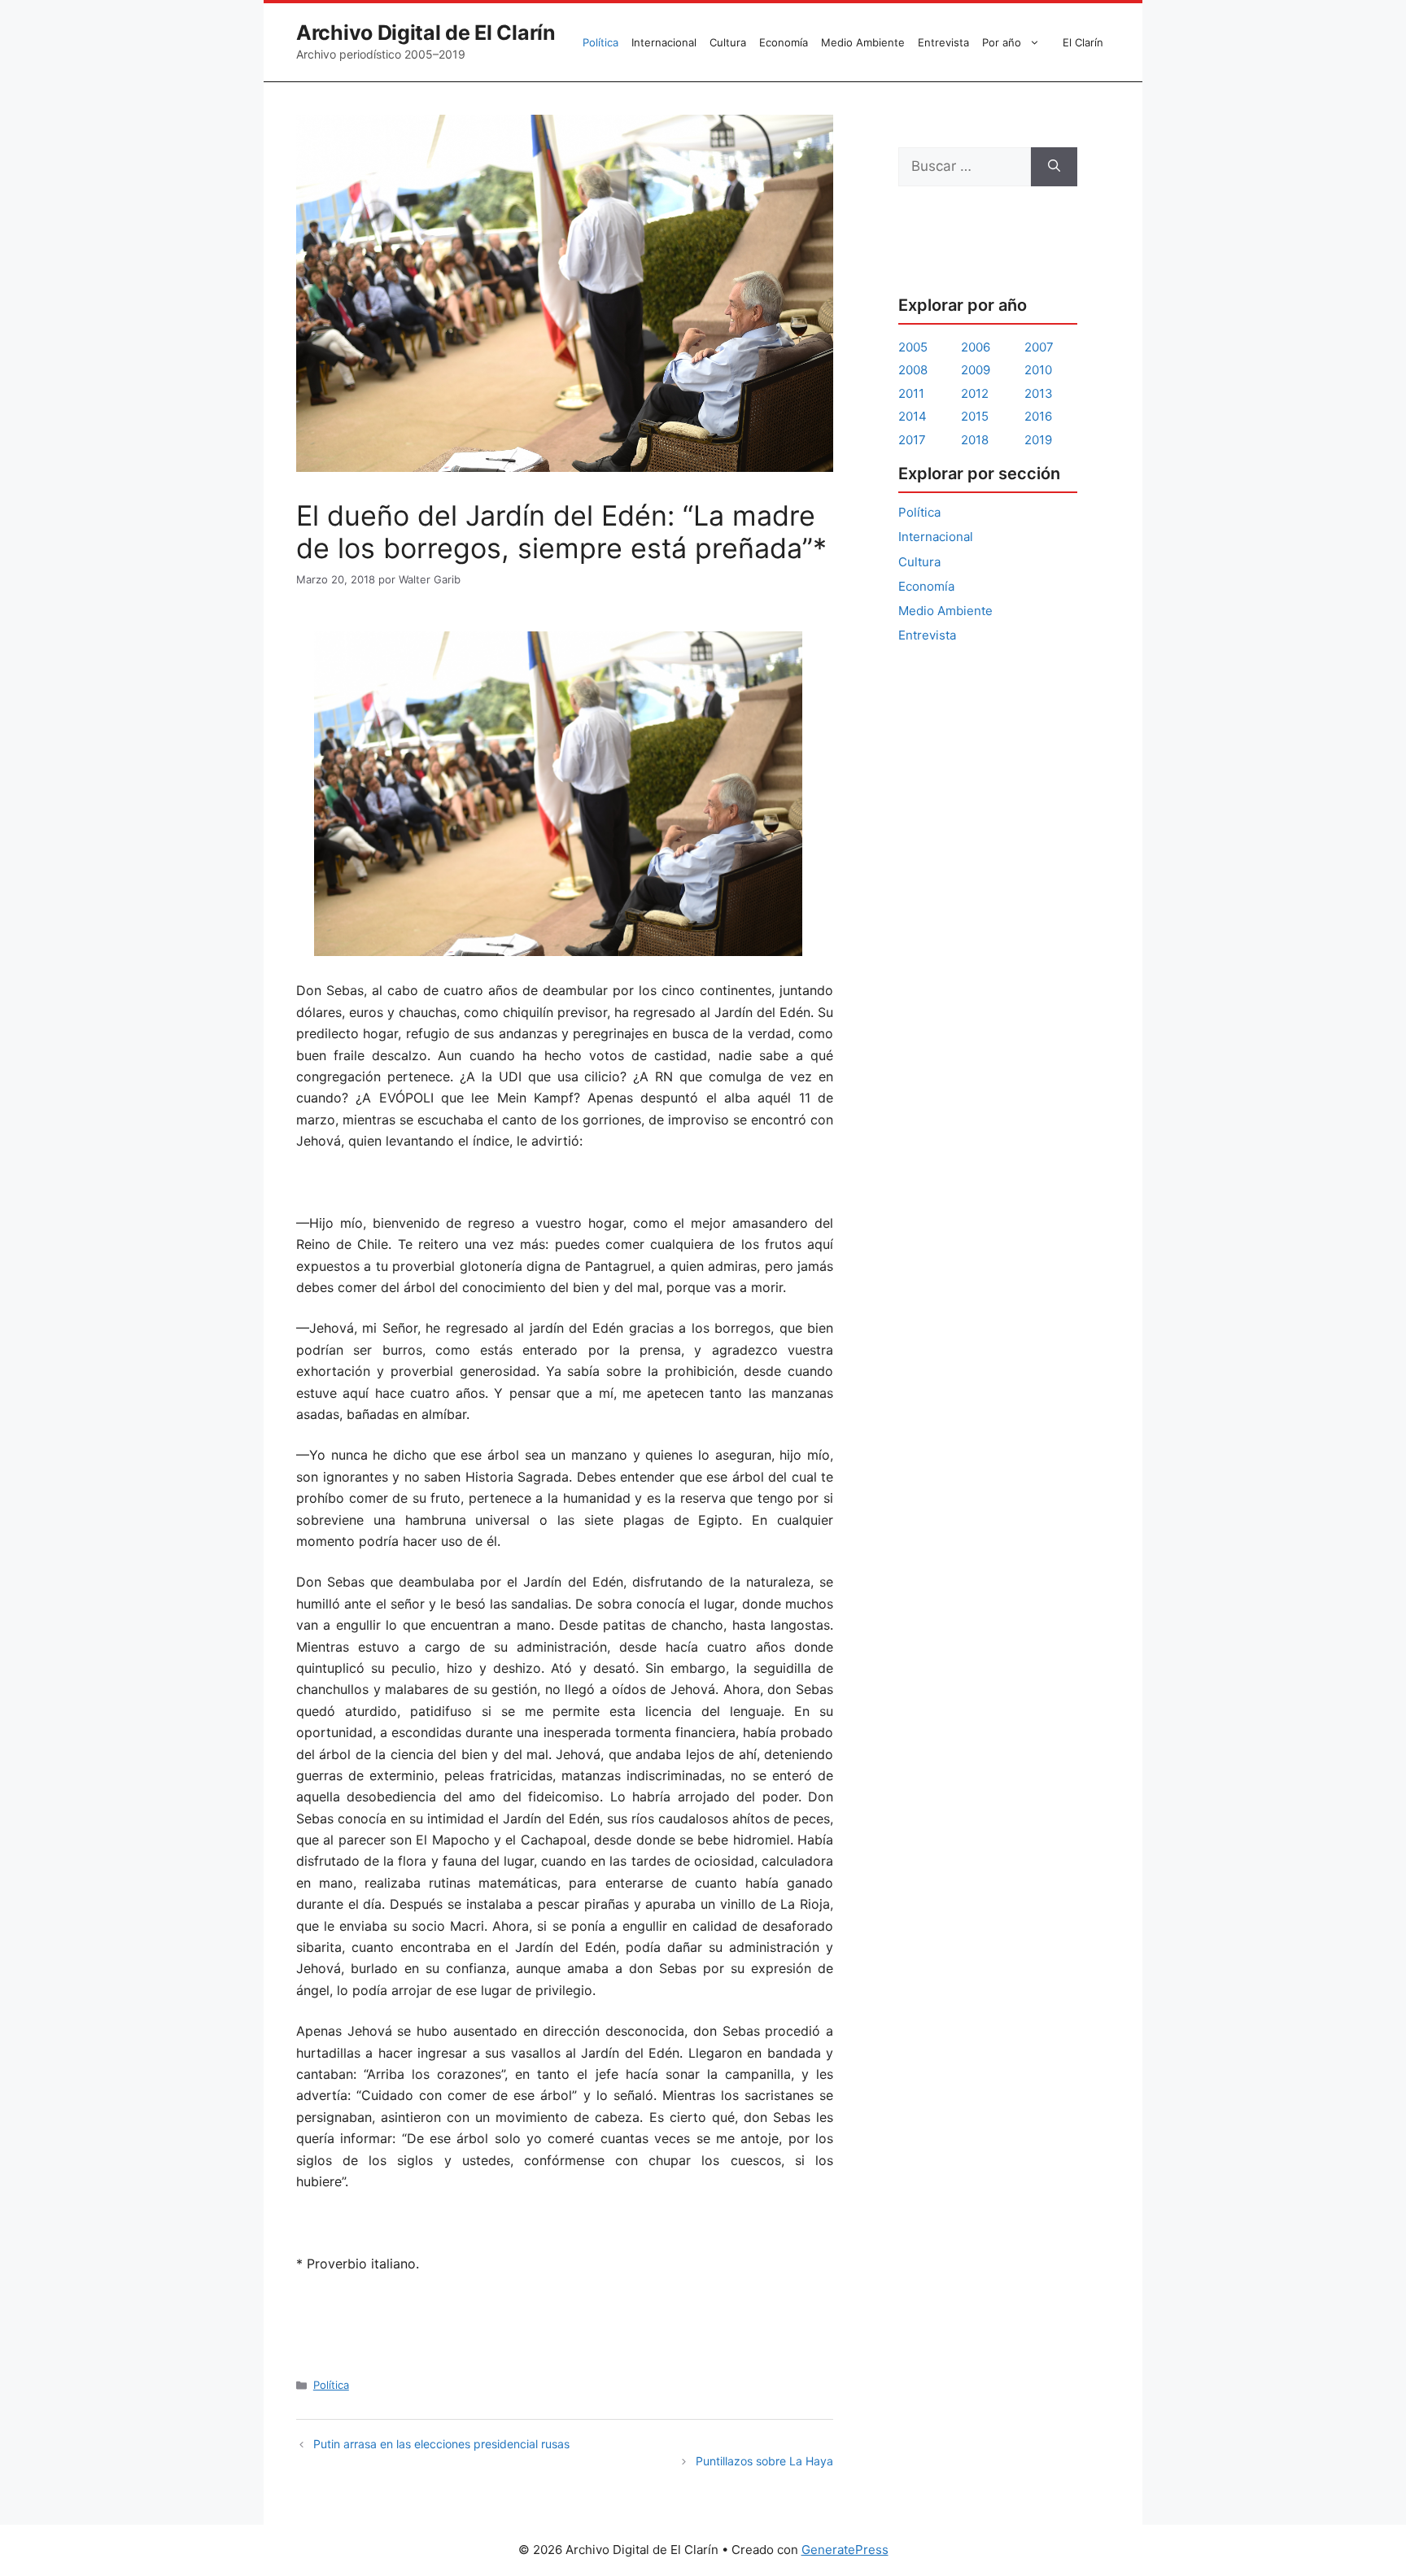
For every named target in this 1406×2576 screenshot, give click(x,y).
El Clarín (1083, 42)
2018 (975, 440)
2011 (911, 393)
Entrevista (943, 42)
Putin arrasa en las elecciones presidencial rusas (441, 2444)
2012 (975, 393)
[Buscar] (1054, 167)
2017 (912, 440)
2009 (976, 370)
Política (600, 42)
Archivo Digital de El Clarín (426, 33)
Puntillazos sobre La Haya (764, 2461)
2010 (1038, 370)
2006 (976, 347)
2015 (975, 416)
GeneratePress (845, 2550)
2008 (913, 370)
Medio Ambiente (863, 42)
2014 (913, 416)
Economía (784, 42)
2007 (1039, 347)
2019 (1038, 440)
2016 (1038, 416)
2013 (1039, 393)
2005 (913, 347)
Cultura (728, 42)
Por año (1002, 42)
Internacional (664, 42)
